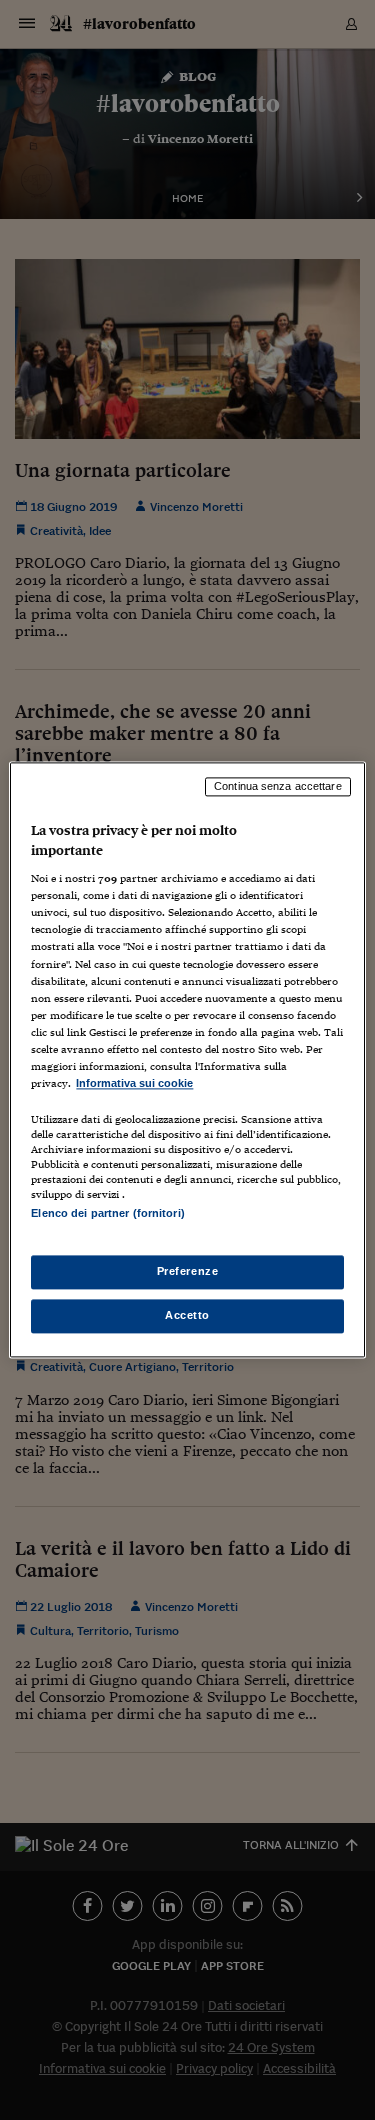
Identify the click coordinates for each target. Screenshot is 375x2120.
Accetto (187, 1316)
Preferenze (188, 1272)
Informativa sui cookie (134, 1083)
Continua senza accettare (278, 786)
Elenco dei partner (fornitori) (107, 1213)
